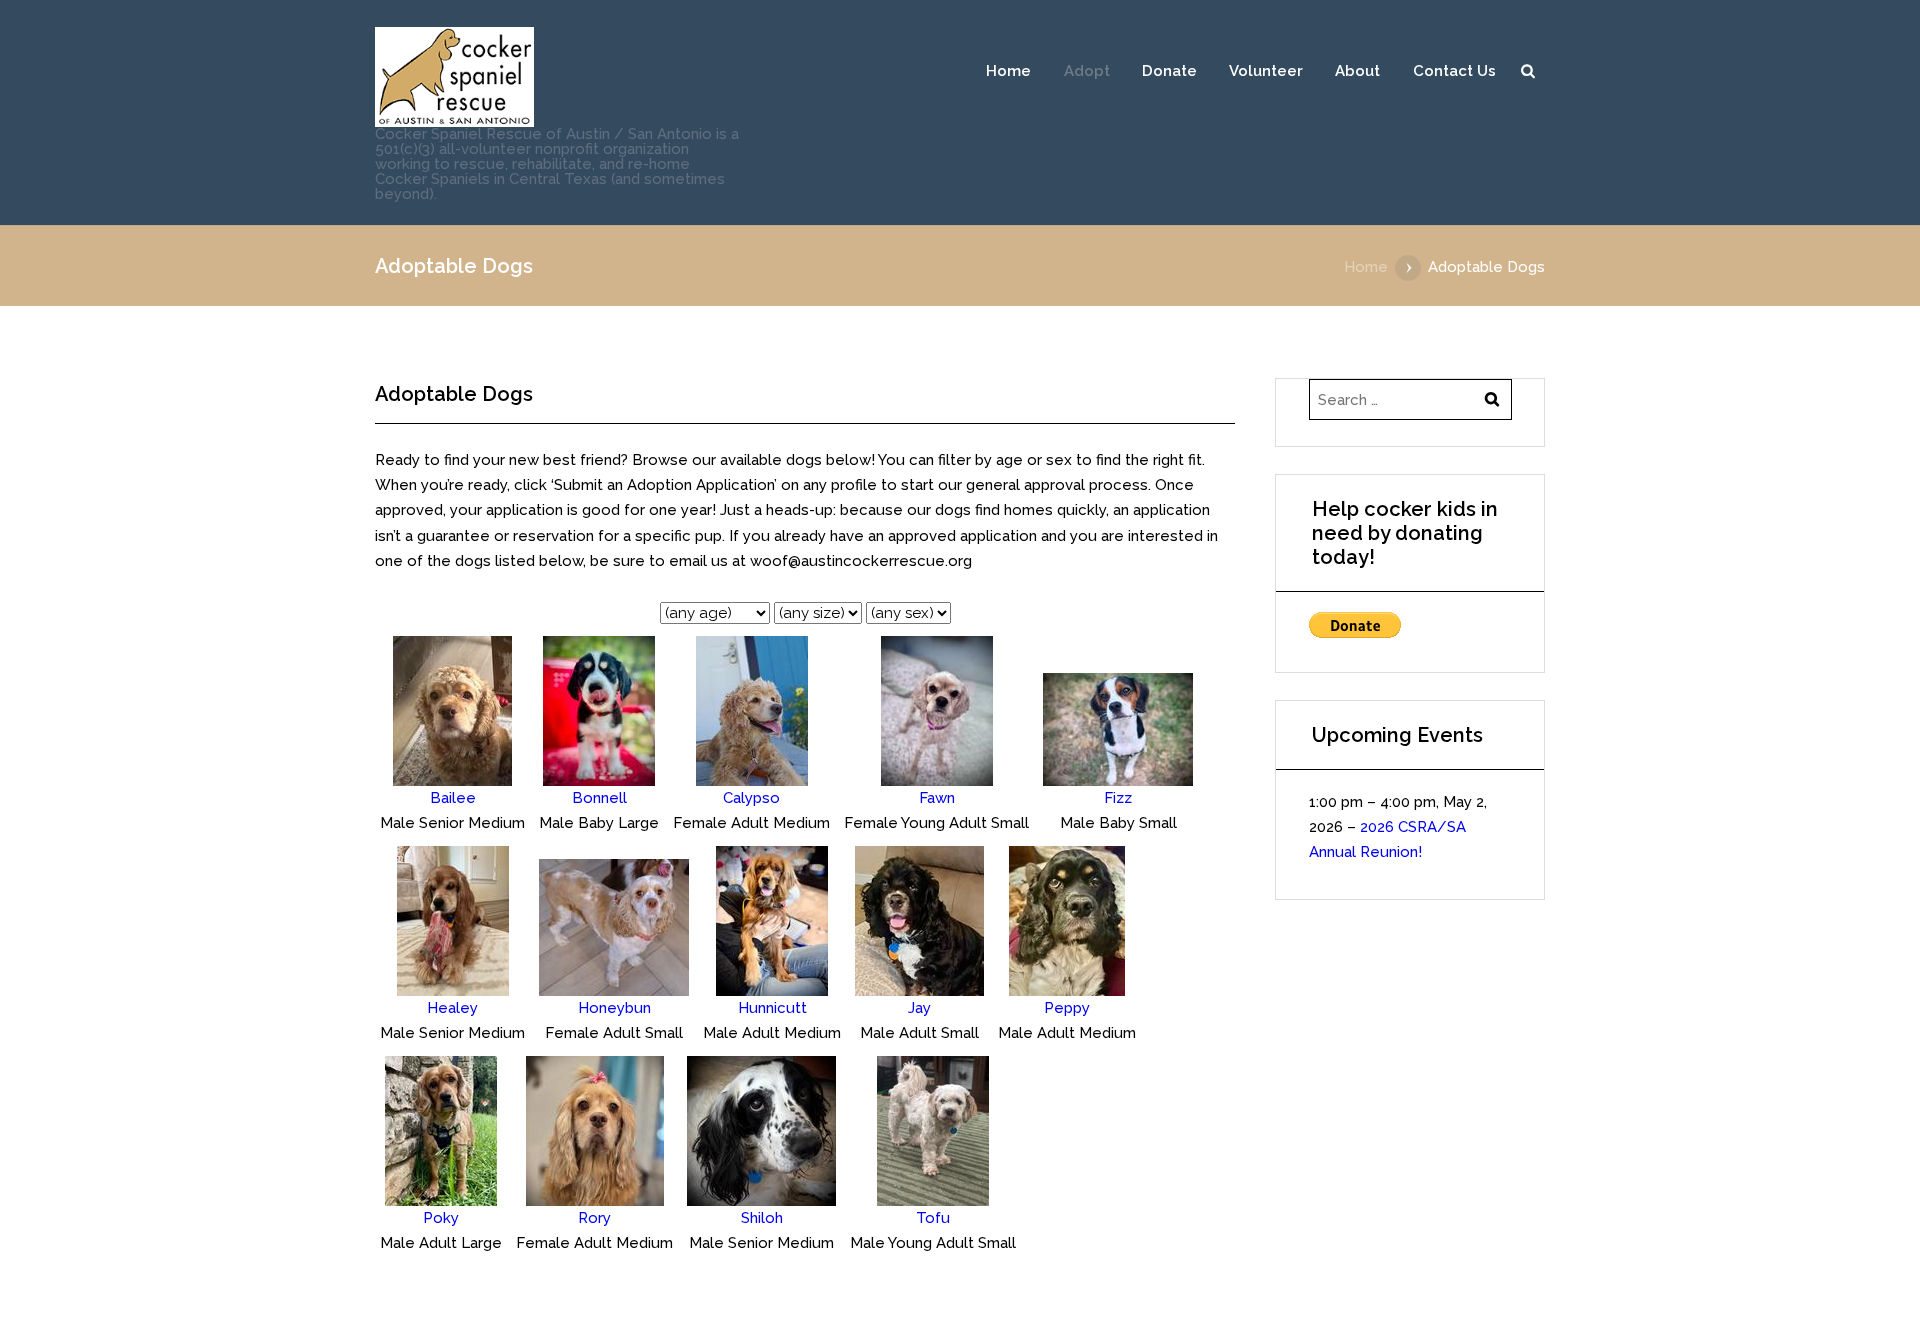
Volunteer (1266, 71)
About (1357, 71)
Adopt (1087, 71)
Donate (1169, 71)
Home (1008, 71)
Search (1528, 71)
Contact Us (1454, 71)
